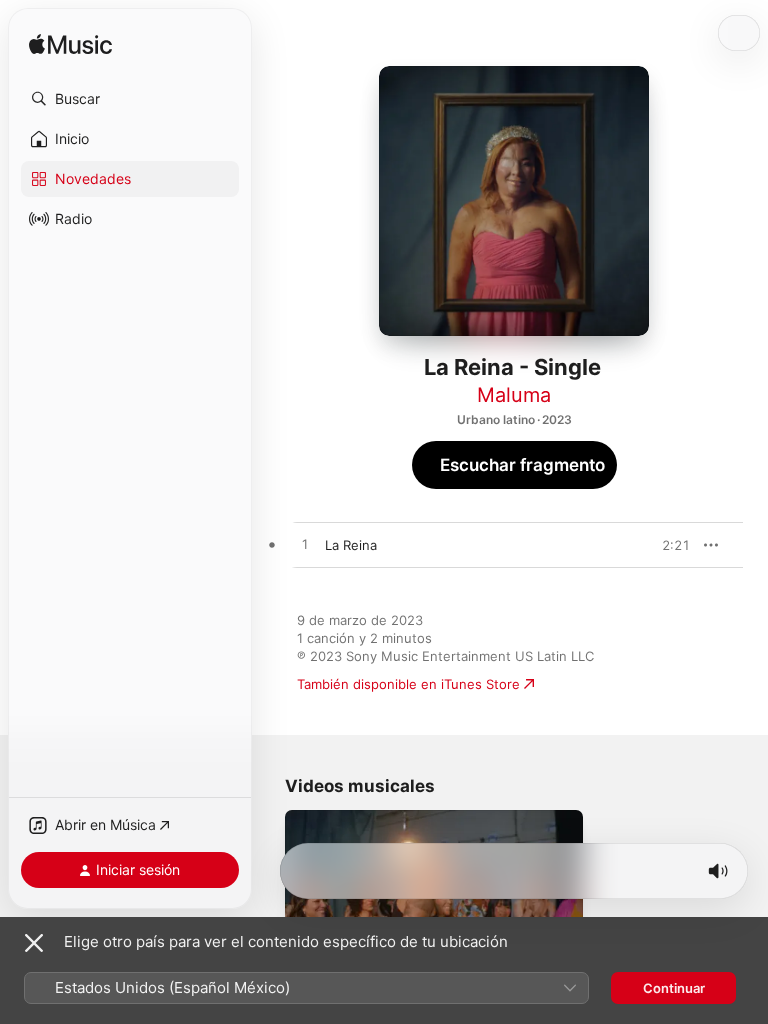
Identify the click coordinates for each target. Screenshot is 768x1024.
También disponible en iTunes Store (408, 684)
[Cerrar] (34, 943)
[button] (130, 99)
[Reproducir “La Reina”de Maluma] (305, 545)
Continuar (674, 988)
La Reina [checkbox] (351, 545)
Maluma (514, 395)
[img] (70, 45)
